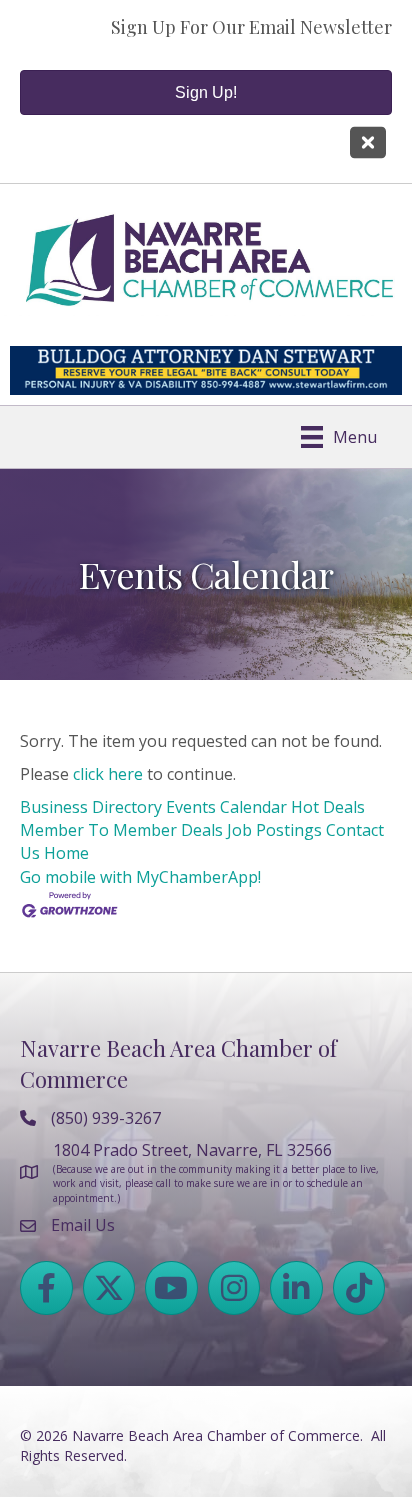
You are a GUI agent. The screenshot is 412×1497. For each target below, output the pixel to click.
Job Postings (274, 830)
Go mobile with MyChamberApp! (140, 877)
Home (66, 853)
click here (108, 774)
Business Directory (91, 807)
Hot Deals (328, 807)
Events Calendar (226, 807)
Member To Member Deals (121, 830)
